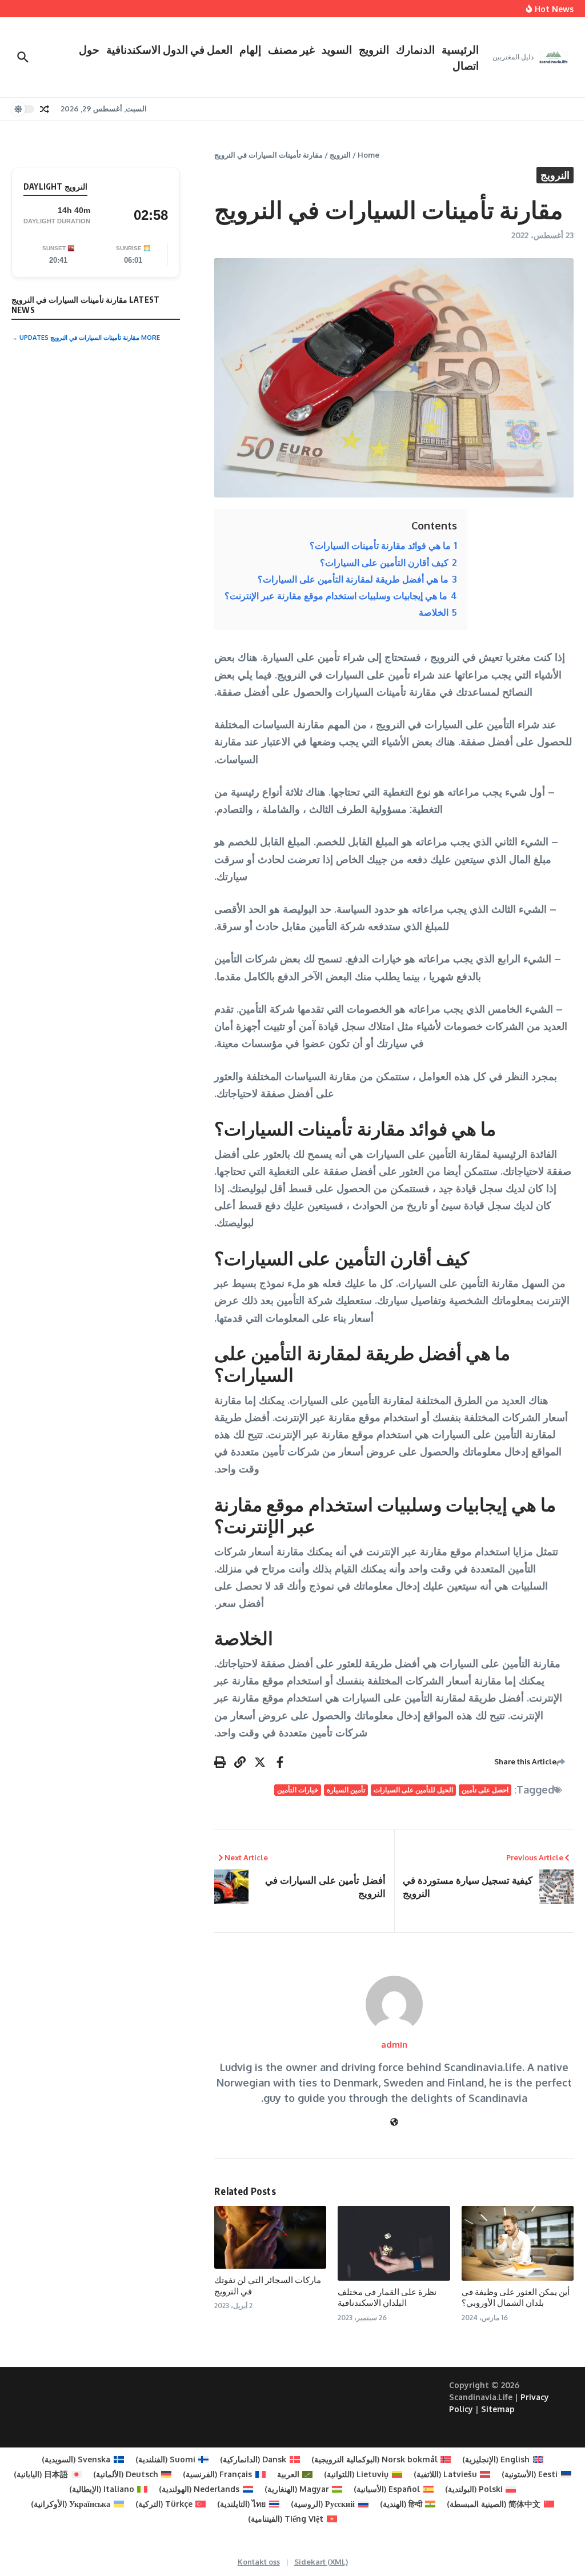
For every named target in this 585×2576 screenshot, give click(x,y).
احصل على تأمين (485, 1790)
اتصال (466, 65)
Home (368, 155)
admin (394, 2045)
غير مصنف (291, 49)
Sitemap (498, 2409)
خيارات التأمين (298, 1790)
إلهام (250, 49)
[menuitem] (503, 2459)
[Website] (394, 2122)
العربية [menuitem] (288, 2474)
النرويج (374, 49)
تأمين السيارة (346, 1790)
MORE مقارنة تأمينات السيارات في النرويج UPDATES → (86, 338)
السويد (337, 49)
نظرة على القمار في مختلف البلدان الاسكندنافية (387, 2297)
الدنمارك (415, 49)
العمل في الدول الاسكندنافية (169, 49)
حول (89, 49)
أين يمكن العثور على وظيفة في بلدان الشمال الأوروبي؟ (516, 2297)
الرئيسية (460, 49)
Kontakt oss (259, 2562)
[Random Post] (45, 109)
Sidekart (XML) (321, 2562)
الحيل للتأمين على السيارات (413, 1790)
